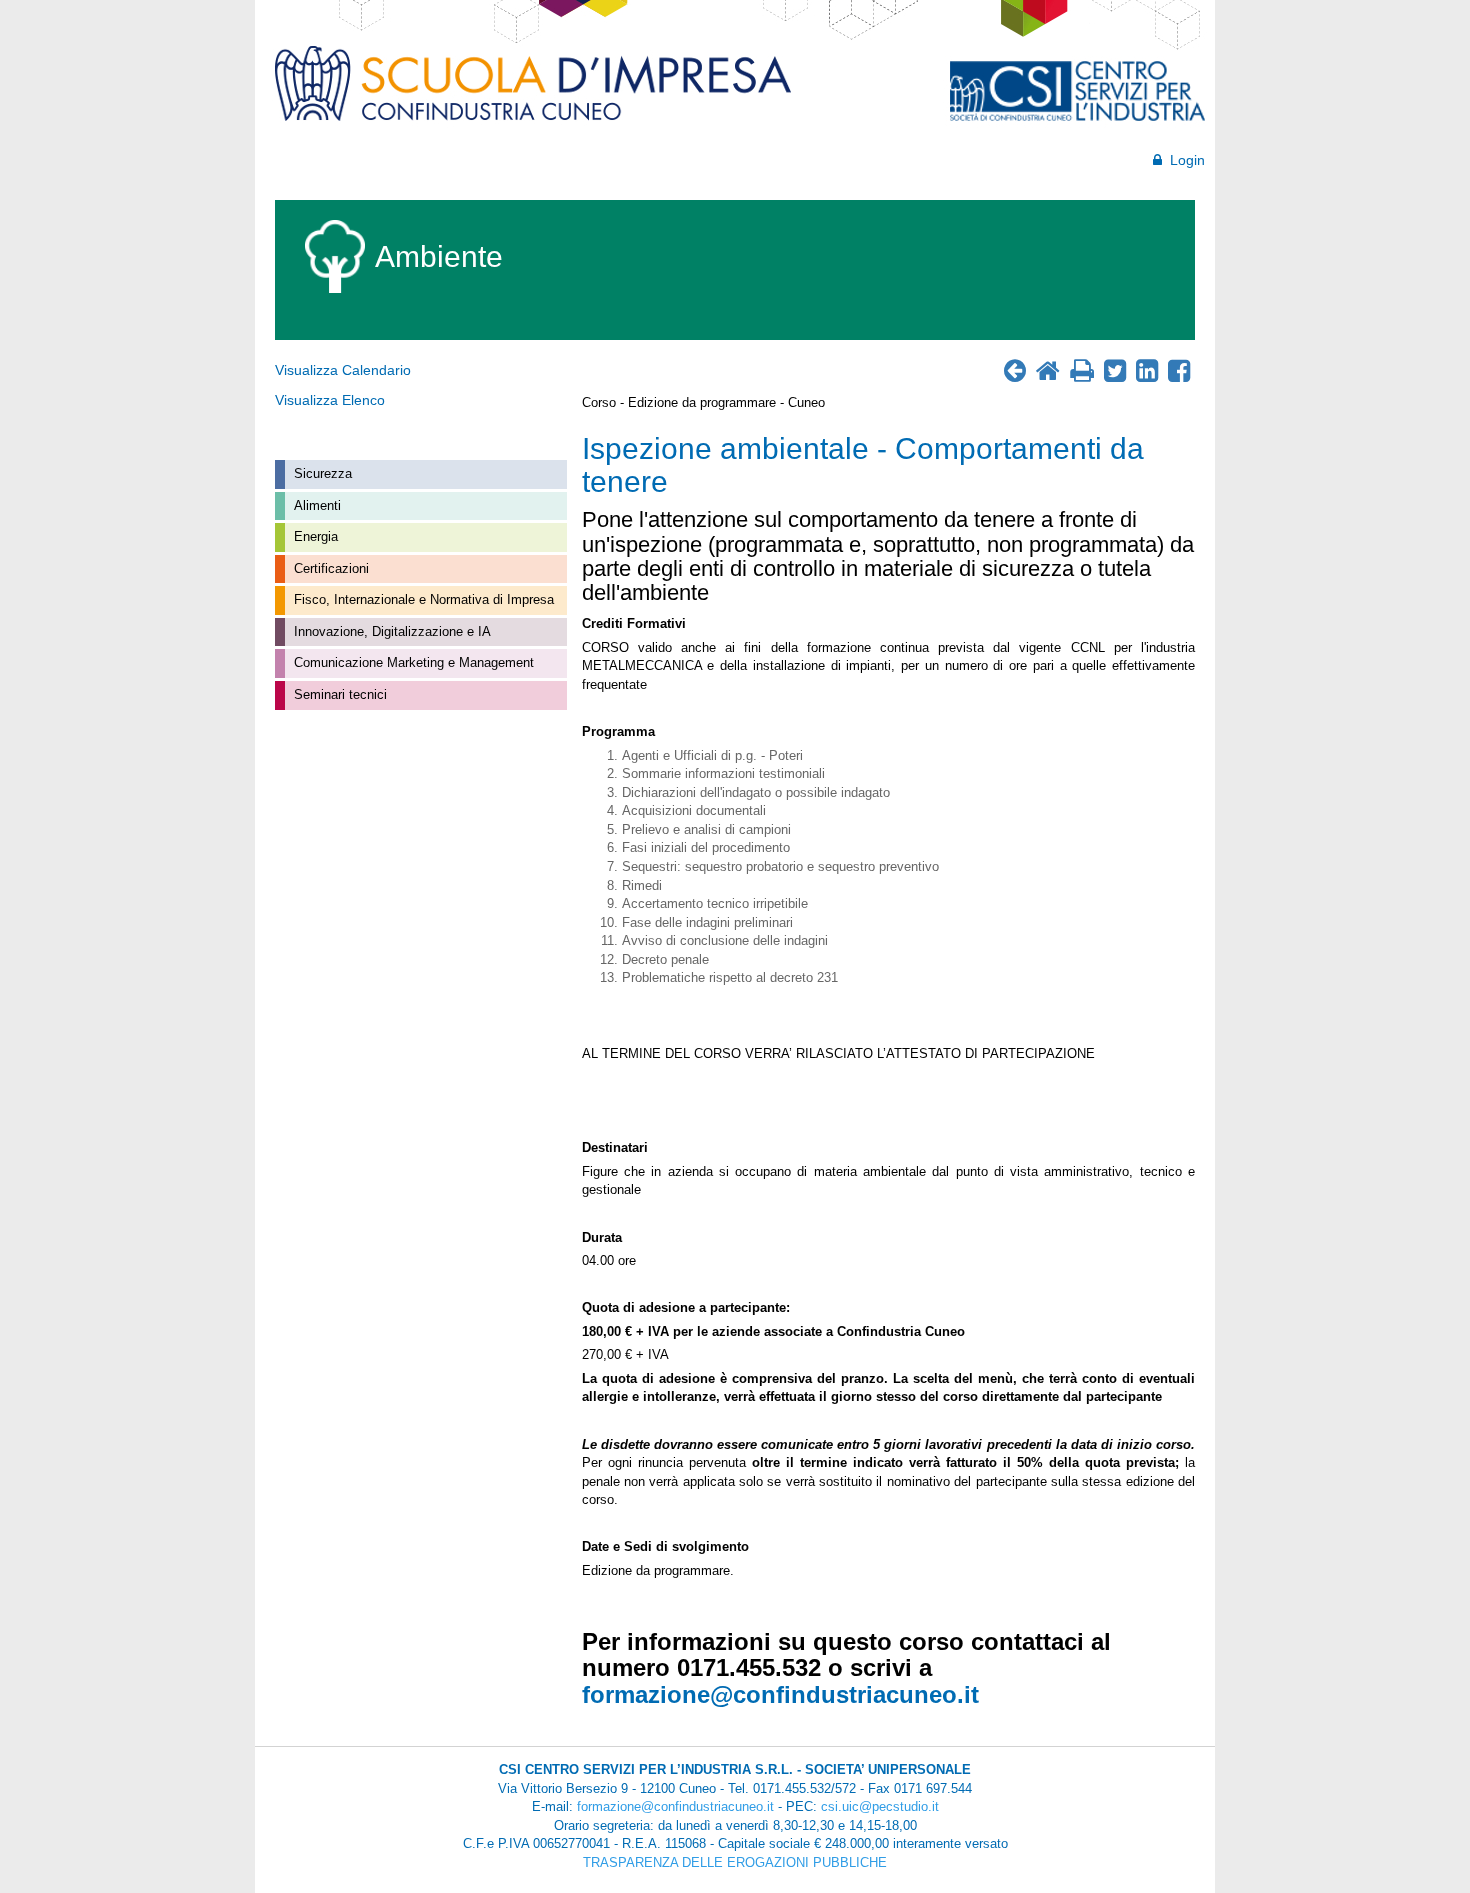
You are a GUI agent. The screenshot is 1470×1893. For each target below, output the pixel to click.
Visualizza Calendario (343, 370)
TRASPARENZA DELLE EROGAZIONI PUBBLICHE (735, 1862)
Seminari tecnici (338, 694)
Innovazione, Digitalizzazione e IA (390, 631)
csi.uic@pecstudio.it (880, 1806)
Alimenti (315, 505)
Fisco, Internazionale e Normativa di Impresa (422, 599)
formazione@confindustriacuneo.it (780, 1694)
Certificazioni (329, 568)
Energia (314, 536)
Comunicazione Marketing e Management (412, 662)
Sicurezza (321, 473)
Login (1183, 160)
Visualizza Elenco (330, 400)
